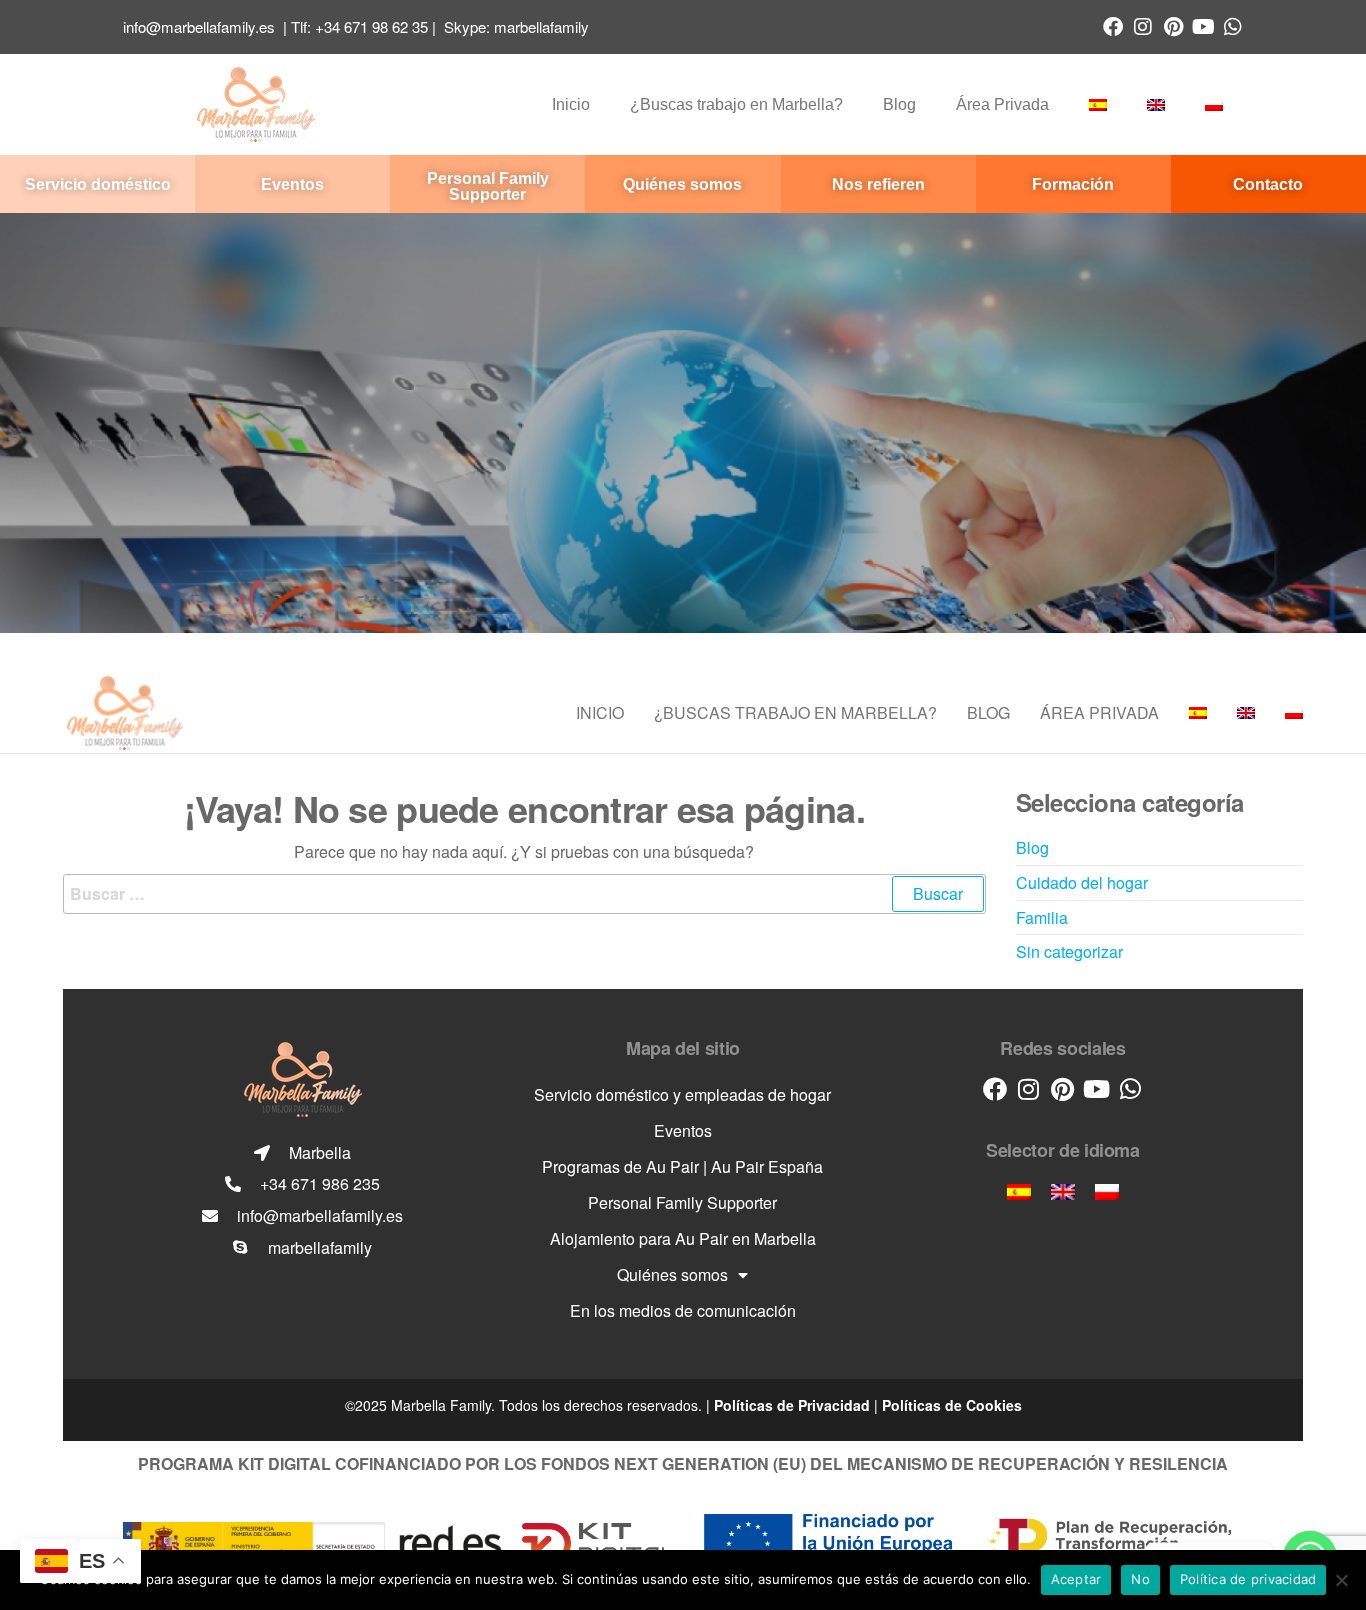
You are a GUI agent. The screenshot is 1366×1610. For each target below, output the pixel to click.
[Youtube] (1203, 27)
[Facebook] (1113, 27)
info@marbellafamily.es (199, 26)
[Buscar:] (524, 894)
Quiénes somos (672, 1274)
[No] (1341, 1580)
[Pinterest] (1173, 27)
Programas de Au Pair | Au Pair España (682, 1166)
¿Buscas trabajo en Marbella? (736, 104)
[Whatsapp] (1233, 27)
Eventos (683, 1130)
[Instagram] (1143, 27)
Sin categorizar (1069, 951)
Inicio (571, 104)
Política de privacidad (1248, 1579)
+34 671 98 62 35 (371, 26)
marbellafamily (541, 26)
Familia (1042, 917)
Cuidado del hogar (1082, 882)
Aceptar (1076, 1579)
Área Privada (1002, 104)
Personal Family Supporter (682, 1202)
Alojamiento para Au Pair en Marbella (683, 1238)
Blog (899, 104)
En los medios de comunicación (683, 1310)
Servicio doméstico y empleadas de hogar (682, 1094)
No (1140, 1579)
